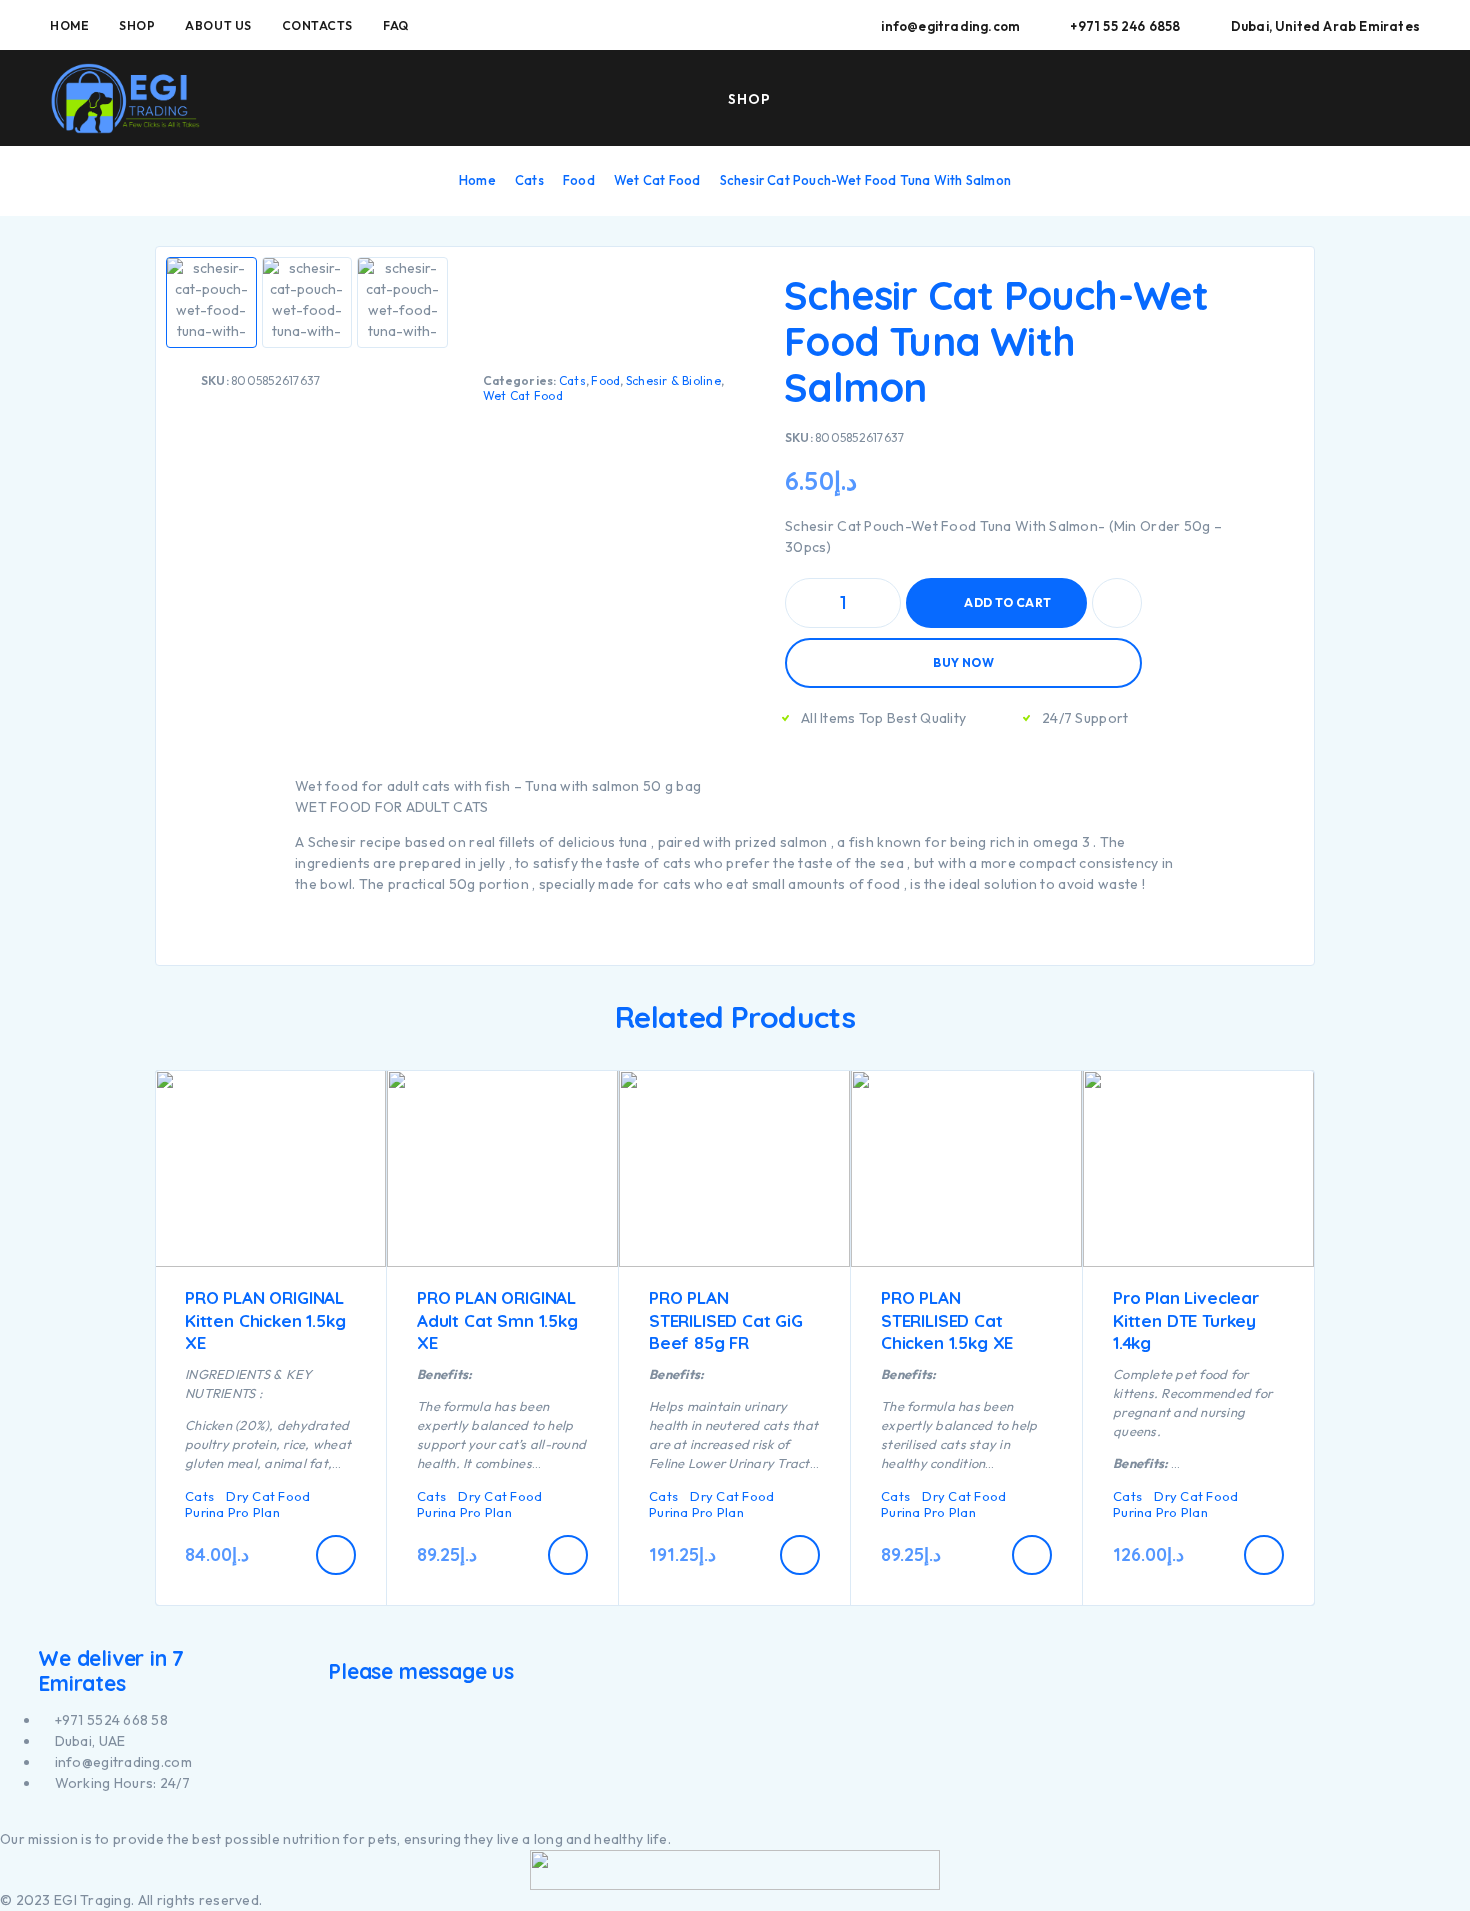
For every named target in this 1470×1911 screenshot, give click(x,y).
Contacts (317, 25)
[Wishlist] (1365, 98)
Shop (137, 25)
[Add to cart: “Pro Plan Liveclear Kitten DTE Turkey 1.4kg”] (1264, 1555)
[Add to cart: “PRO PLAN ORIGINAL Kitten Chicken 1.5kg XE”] (336, 1555)
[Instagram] (16, 1818)
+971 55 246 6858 (1125, 26)
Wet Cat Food (657, 180)
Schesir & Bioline (673, 380)
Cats (529, 180)
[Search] (1273, 99)
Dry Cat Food (268, 1496)
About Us (218, 25)
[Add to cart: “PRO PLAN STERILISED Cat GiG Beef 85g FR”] (800, 1555)
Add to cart (1007, 594)
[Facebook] (5, 1818)
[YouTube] (28, 1818)
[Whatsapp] (39, 1818)
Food (579, 180)
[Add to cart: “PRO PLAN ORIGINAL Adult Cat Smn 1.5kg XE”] (568, 1555)
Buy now (963, 662)
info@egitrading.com (950, 26)
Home (69, 25)
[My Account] (1319, 99)
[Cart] (1412, 97)
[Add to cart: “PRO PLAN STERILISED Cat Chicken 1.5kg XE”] (1032, 1555)
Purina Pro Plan (232, 1512)
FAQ (396, 25)
